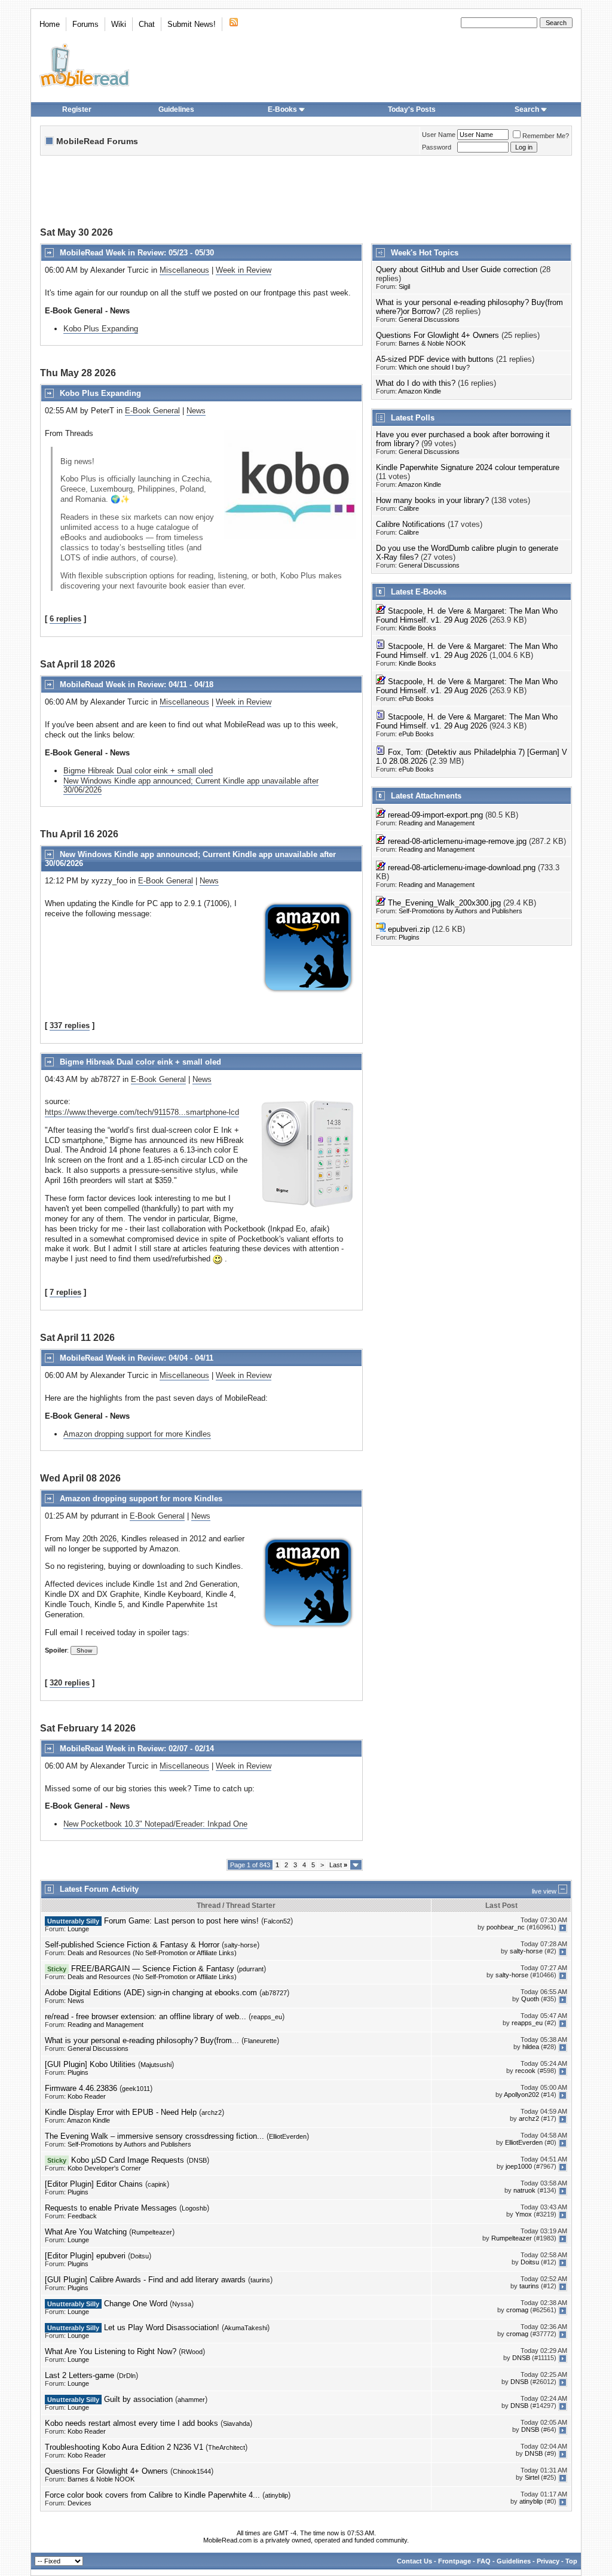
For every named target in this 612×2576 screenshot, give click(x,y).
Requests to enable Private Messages (111, 2208)
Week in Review (244, 270)
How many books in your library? (432, 500)
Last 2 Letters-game (79, 2375)
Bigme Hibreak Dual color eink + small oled (138, 771)
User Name (439, 135)
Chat (147, 24)
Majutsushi (156, 2065)
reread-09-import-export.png (435, 815)
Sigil (404, 286)
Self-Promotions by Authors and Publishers (460, 911)
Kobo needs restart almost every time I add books (131, 2423)
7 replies (65, 1292)
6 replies (65, 619)
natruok (524, 2191)
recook (525, 2071)
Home (50, 24)
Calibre (409, 508)
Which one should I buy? (434, 367)
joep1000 (519, 2167)
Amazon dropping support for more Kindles (137, 1434)
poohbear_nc (506, 1928)
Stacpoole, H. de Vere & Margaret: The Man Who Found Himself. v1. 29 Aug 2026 (467, 615)
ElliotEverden (288, 2136)
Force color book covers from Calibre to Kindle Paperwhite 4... (152, 2495)
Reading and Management (437, 823)
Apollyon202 (521, 2095)
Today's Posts (412, 109)
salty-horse (241, 1945)
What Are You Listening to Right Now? (111, 2351)
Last (338, 1865)
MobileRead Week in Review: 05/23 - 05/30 (137, 253)
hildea (531, 2047)
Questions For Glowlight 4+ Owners (437, 335)
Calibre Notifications (411, 524)
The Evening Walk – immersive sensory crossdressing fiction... (154, 2136)
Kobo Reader (87, 2096)
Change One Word (136, 2304)
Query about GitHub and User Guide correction (457, 269)
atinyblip (276, 2495)
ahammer (191, 2400)
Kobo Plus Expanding (101, 329)
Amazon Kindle (420, 391)
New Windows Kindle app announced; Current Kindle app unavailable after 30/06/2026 (191, 785)
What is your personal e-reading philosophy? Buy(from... (142, 2040)
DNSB (198, 2160)
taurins (260, 2280)
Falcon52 (277, 1921)
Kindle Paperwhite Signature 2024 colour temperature (468, 467)
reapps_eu (267, 2017)
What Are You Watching (86, 2232)
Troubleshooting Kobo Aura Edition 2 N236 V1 (124, 2447)
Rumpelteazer (152, 2232)
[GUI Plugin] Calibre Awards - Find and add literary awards (145, 2280)
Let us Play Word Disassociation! (162, 2327)
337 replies (70, 1025)
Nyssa (182, 2304)
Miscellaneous (184, 270)
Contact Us (414, 2561)
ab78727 (274, 1993)
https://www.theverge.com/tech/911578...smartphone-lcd (142, 1112)
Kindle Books (417, 628)
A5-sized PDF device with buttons (435, 359)
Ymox (524, 2215)
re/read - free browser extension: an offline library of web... (146, 2016)
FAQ (484, 2561)
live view (544, 1891)
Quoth (530, 1999)
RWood (192, 2352)
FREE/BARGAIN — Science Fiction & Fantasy (153, 1969)
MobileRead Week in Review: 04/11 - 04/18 (137, 685)
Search (527, 109)
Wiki (119, 24)
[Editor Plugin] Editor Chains (94, 2184)
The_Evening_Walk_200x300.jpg (444, 903)
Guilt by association (138, 2399)
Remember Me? (546, 136)
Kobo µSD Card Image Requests (128, 2160)
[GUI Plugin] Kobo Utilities (90, 2064)
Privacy (548, 2561)
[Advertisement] (306, 193)
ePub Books (416, 699)
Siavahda (236, 2423)
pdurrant (251, 1969)
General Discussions (429, 319)
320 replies (70, 1683)
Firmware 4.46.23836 (81, 2088)
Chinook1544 (192, 2471)
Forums (85, 24)
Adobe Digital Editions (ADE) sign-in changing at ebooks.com (151, 1993)
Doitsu (140, 2256)
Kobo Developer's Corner (104, 2168)
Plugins (409, 937)
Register (77, 109)
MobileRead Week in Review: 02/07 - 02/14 (137, 1749)
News (196, 411)
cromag (517, 2310)
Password (437, 147)
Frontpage (455, 2561)
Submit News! (192, 24)
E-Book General (152, 411)
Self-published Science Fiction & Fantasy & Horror (132, 1945)
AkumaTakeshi (246, 2328)
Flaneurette (260, 2041)
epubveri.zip (409, 929)
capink (157, 2184)
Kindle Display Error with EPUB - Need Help (121, 2112)
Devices (79, 2503)
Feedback (82, 2216)
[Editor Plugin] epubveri (85, 2256)
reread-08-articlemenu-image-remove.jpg (457, 841)
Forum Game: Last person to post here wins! (181, 1921)
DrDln (127, 2376)
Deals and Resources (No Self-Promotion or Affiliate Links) (152, 1953)
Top (571, 2561)
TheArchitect (227, 2447)
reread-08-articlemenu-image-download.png (462, 868)
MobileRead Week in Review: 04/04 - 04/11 (137, 1358)
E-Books (282, 109)
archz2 (212, 2112)
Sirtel (532, 2478)
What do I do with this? (416, 383)
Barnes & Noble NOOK (432, 343)
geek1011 (136, 2089)
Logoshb (194, 2208)
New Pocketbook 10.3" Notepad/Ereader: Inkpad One (155, 1824)
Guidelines (176, 109)
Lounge (78, 1929)
